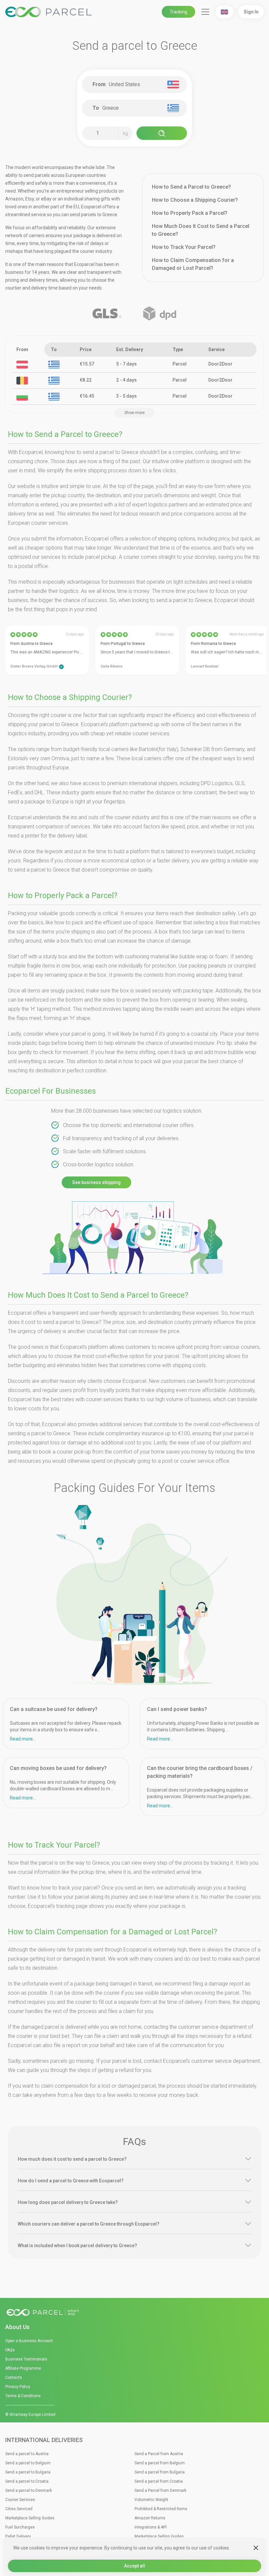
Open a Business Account (29, 2341)
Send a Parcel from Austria (159, 2454)
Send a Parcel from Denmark (160, 2491)
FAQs (10, 2350)
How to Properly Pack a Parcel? (190, 213)
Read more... (23, 1739)
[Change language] (224, 12)
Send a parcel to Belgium (28, 2463)
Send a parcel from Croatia (159, 2481)
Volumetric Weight (151, 2500)
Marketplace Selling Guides (30, 2518)
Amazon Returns (150, 2518)
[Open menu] (205, 12)
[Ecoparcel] (50, 12)
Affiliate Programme (23, 2368)
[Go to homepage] (134, 2313)
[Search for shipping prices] (162, 133)
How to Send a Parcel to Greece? (191, 187)
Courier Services (20, 2500)
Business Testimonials (26, 2359)
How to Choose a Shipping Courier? (195, 200)
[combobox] (137, 85)
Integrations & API (151, 2527)
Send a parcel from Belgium (160, 2463)
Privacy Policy (18, 2387)
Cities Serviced (19, 2509)
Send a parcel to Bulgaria (28, 2472)
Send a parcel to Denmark (29, 2491)
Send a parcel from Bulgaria (160, 2472)
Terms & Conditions (23, 2396)
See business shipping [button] (96, 1182)
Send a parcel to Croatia (27, 2481)
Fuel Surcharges (20, 2527)
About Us (17, 2327)
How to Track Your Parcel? (184, 247)
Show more (134, 413)
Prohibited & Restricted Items (161, 2509)
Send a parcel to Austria (27, 2454)
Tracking (178, 12)
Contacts (14, 2378)
